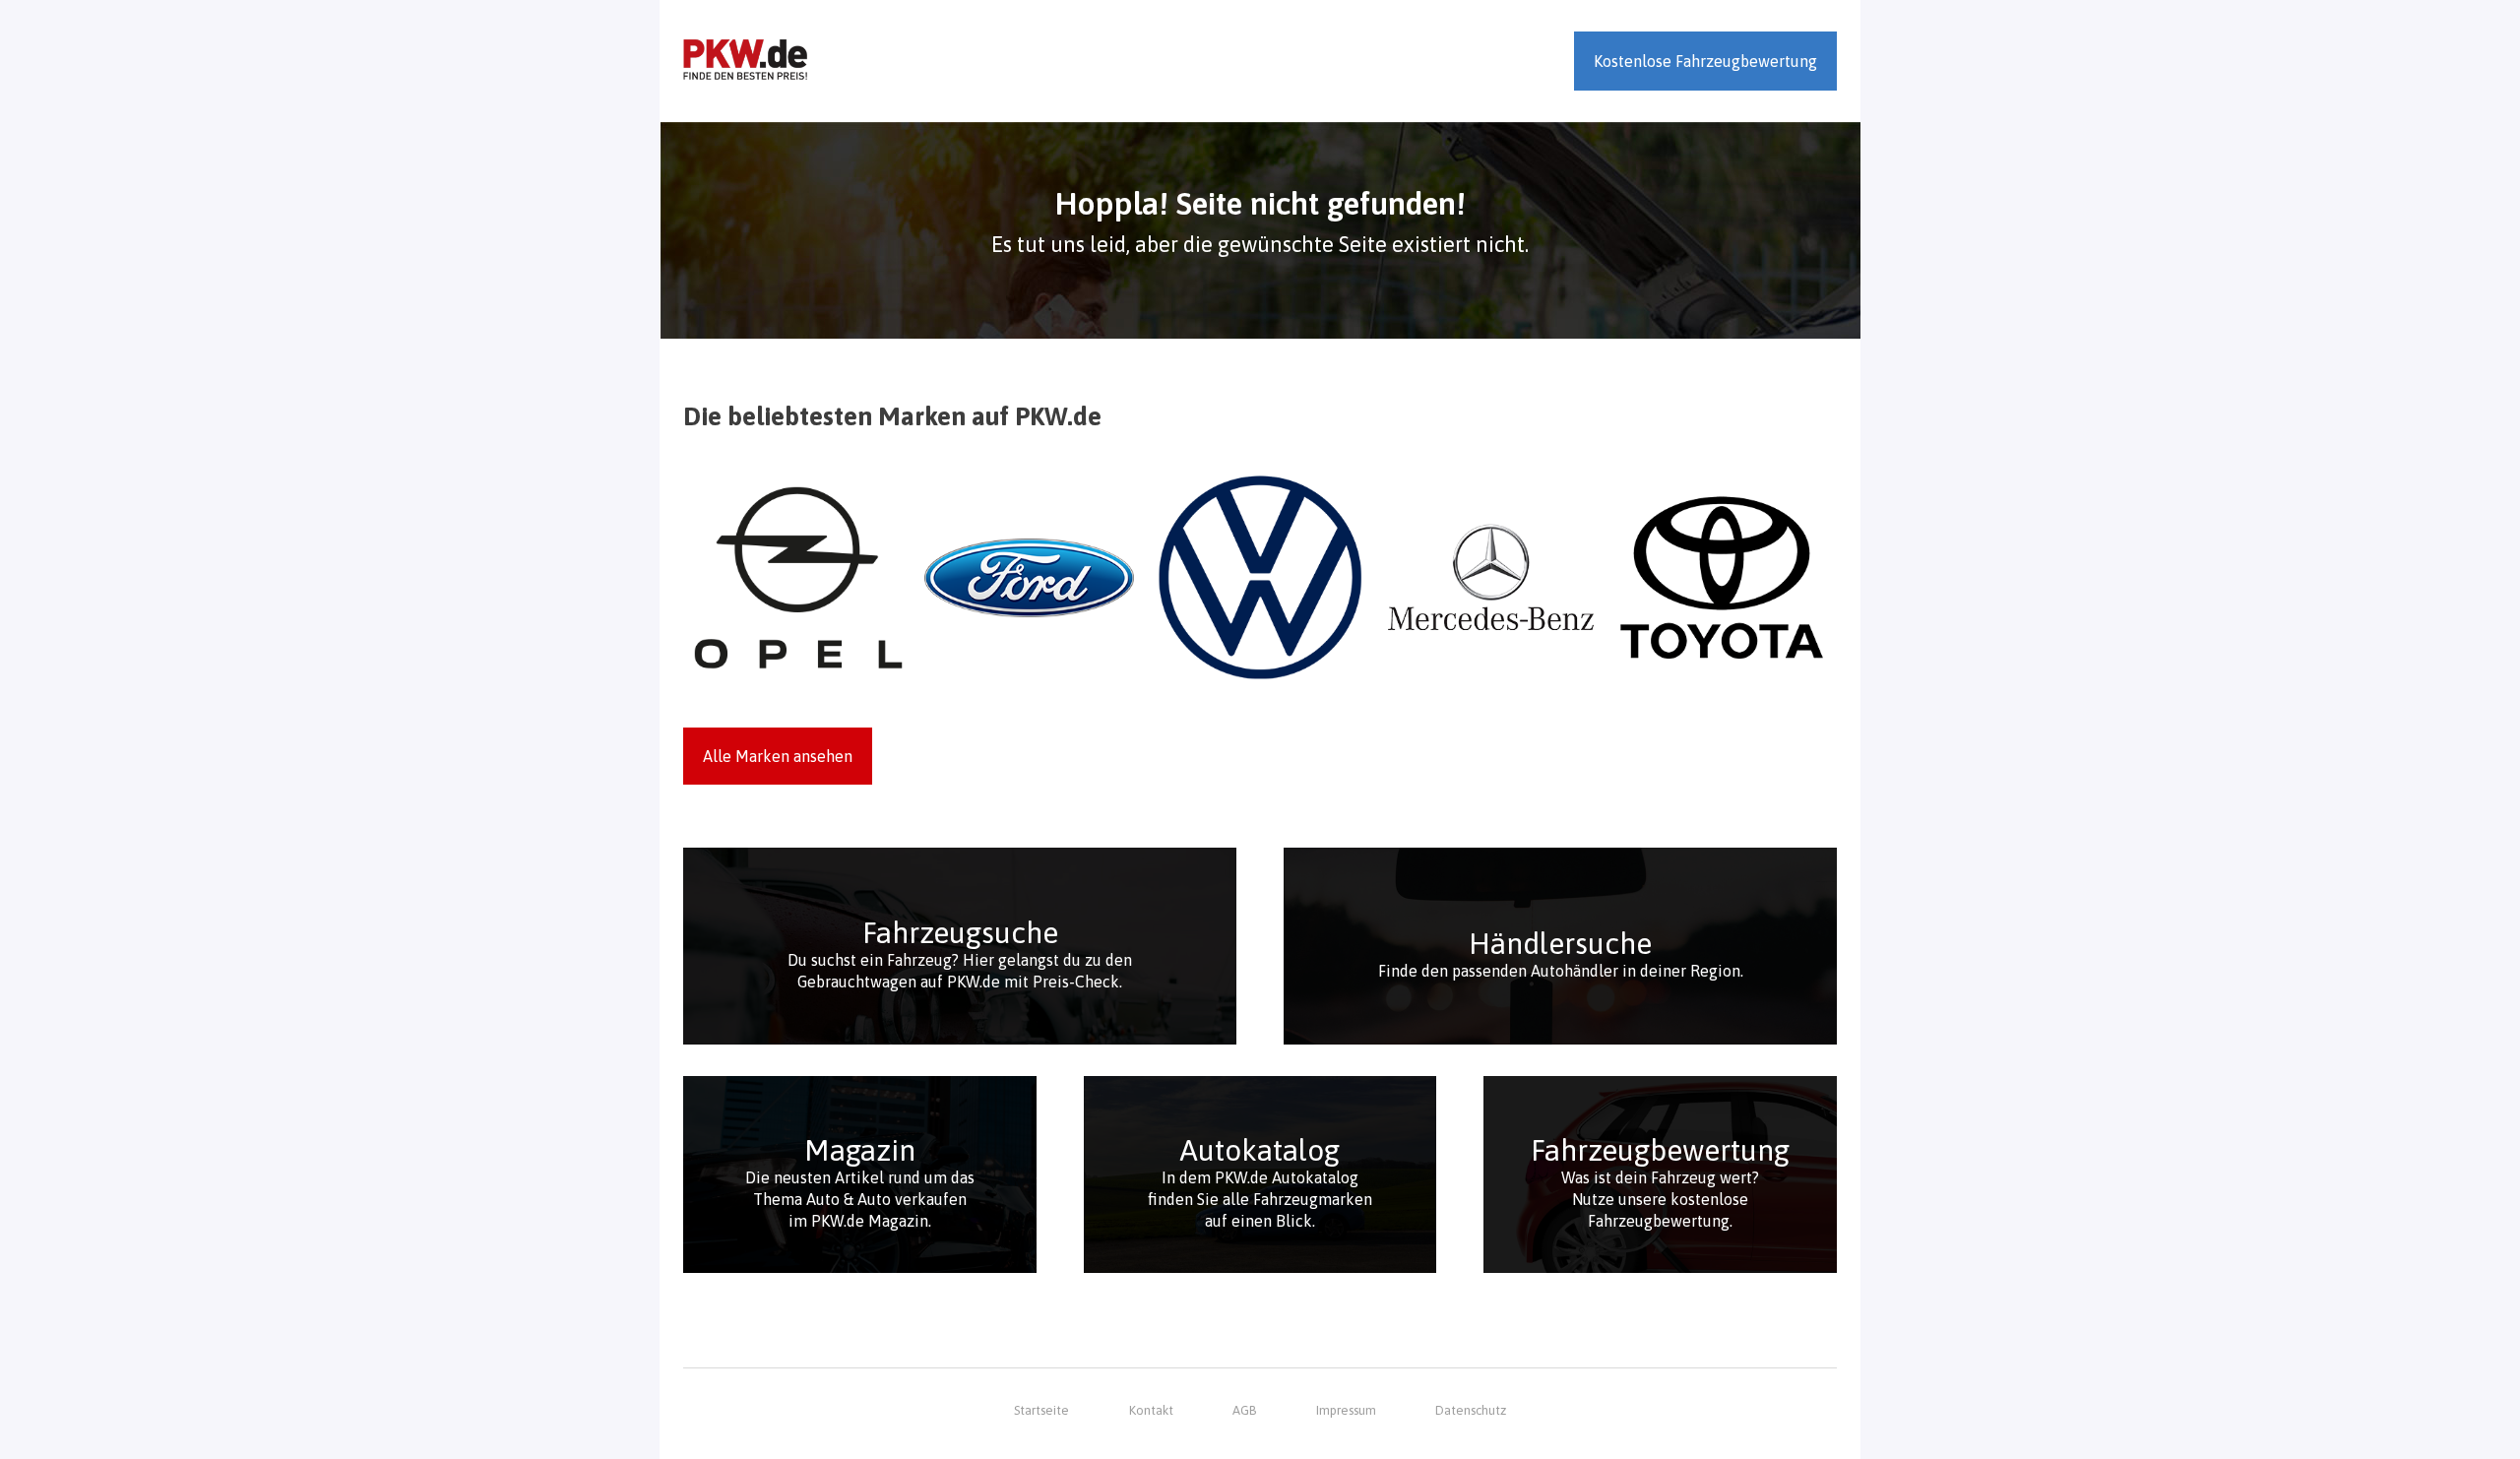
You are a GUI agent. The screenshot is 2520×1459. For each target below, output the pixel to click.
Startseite (1041, 1410)
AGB (1244, 1410)
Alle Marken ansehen (778, 756)
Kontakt (1151, 1410)
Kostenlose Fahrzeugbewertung (1705, 61)
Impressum (1346, 1410)
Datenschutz (1471, 1410)
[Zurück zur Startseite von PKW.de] (745, 61)
